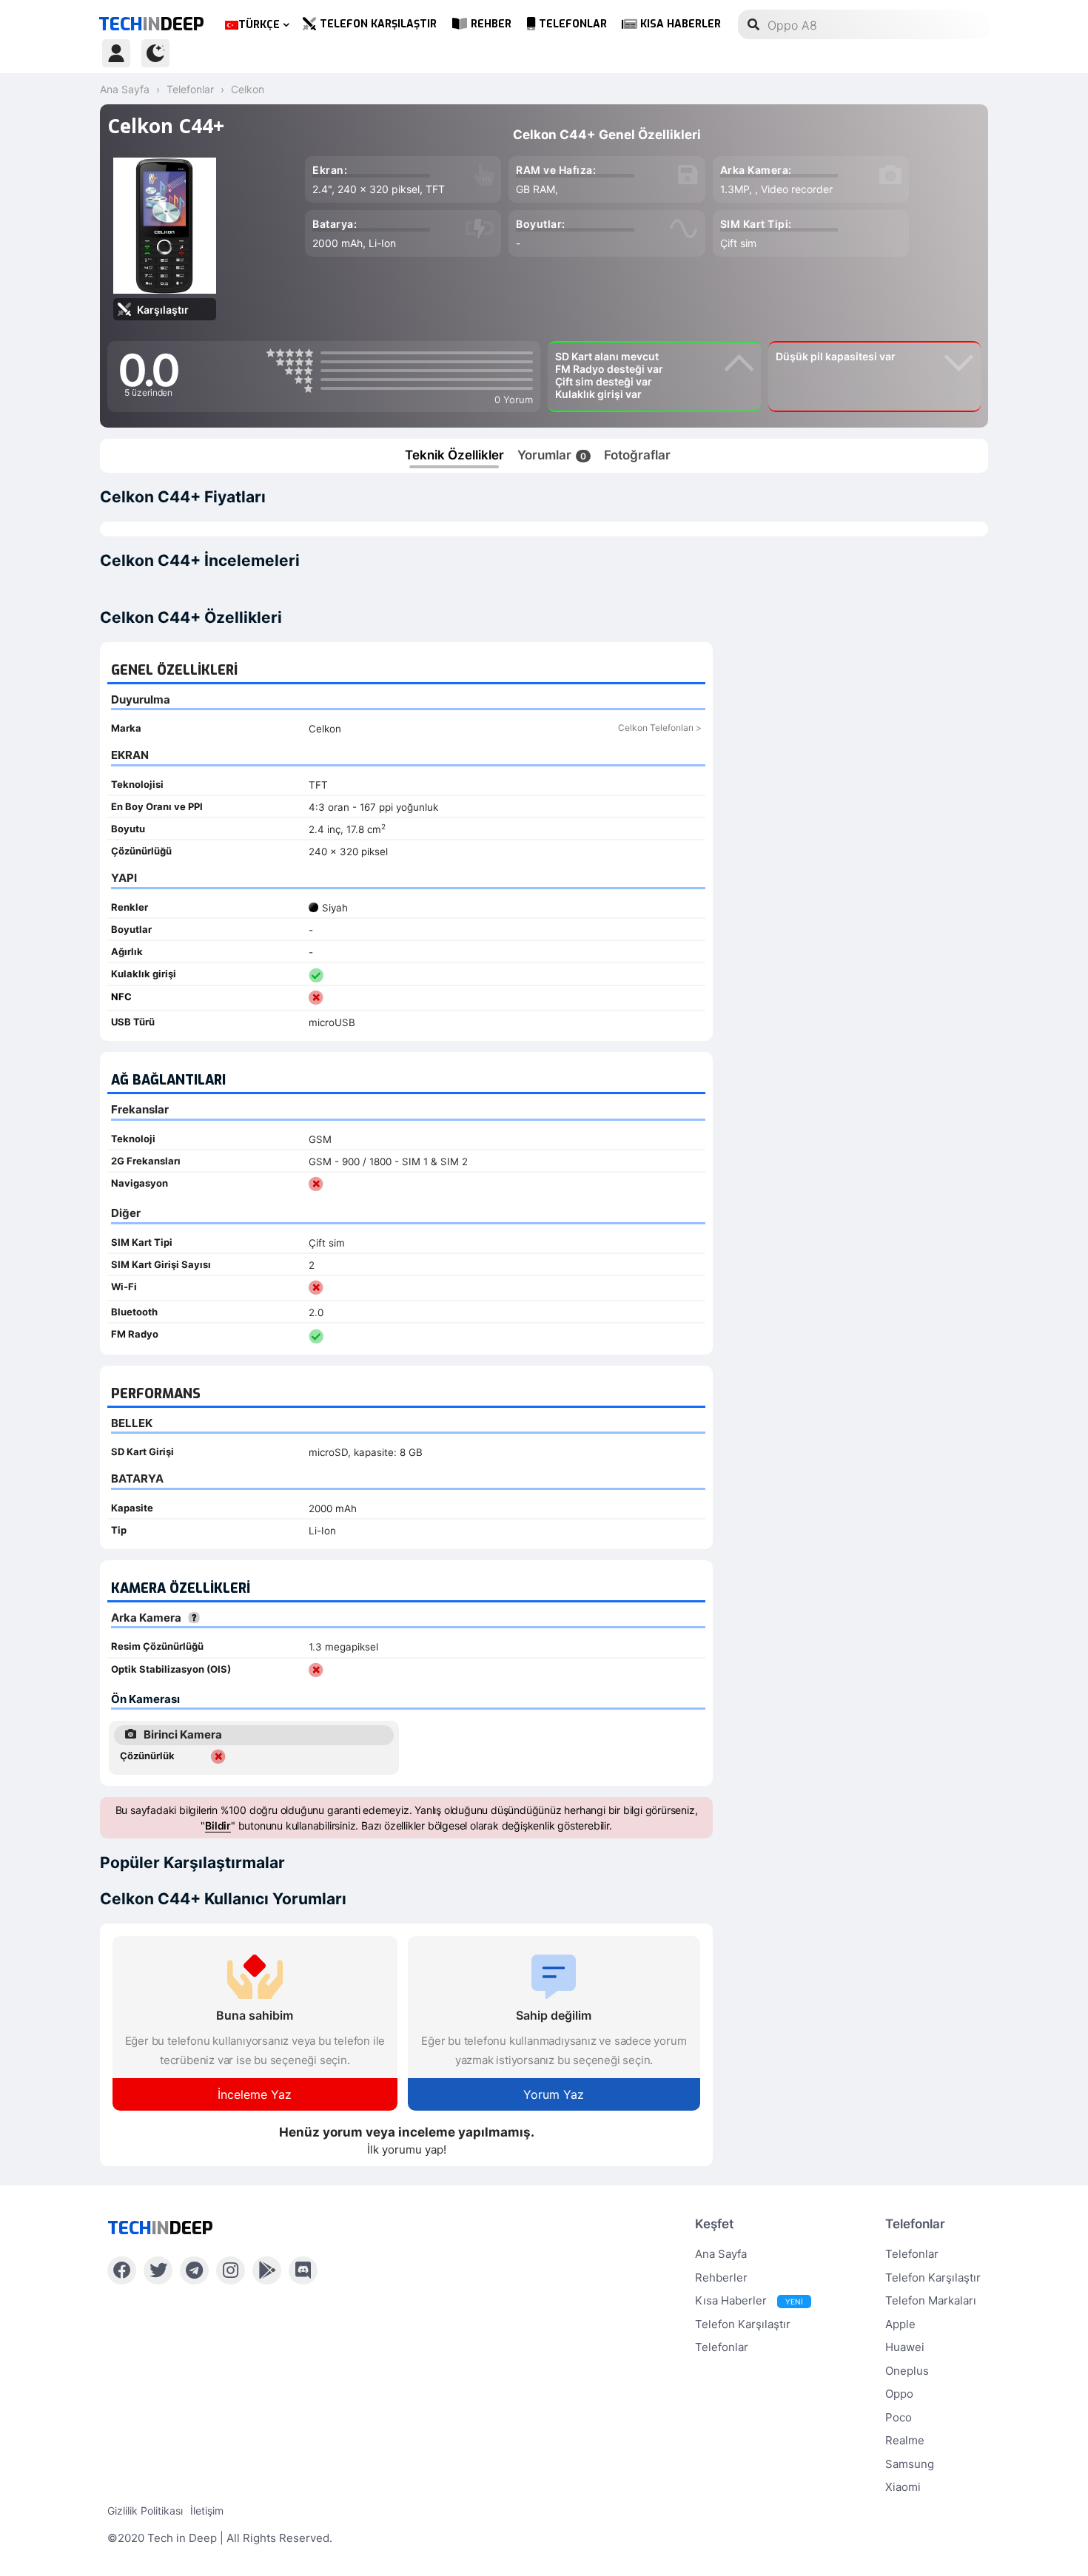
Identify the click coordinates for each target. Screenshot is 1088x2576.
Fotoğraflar (637, 455)
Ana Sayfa (721, 2254)
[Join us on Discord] (303, 2270)
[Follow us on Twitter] (158, 2270)
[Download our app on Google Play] (267, 2270)
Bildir (218, 1825)
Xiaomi (903, 2487)
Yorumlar (552, 455)
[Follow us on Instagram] (231, 2270)
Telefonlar (573, 24)
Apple (900, 2324)
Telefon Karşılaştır (378, 24)
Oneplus (907, 2371)
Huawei (905, 2347)
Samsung (910, 2464)
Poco (899, 2417)
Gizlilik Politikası (145, 2511)
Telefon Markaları (931, 2300)
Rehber (491, 24)
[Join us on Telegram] (194, 2270)
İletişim (207, 2511)
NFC (121, 997)
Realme (905, 2440)
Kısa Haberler (681, 24)
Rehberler (721, 2277)
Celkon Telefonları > (660, 728)
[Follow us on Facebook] (122, 2270)
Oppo (899, 2394)
